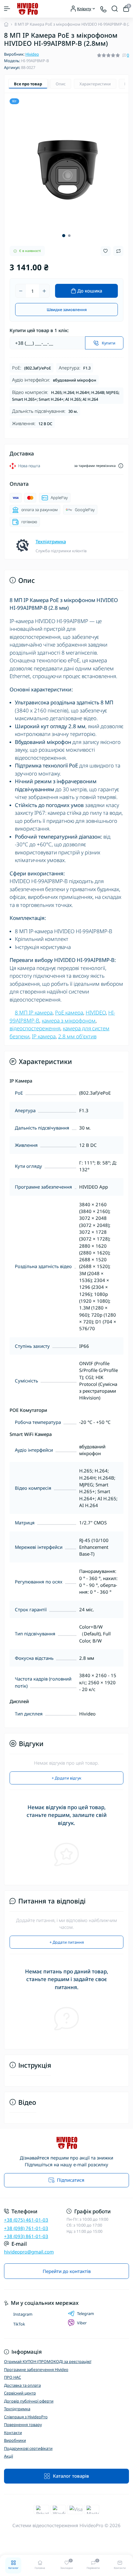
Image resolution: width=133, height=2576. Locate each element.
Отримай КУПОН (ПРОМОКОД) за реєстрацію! (48, 2361)
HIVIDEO (96, 1012)
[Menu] (7, 9)
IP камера (44, 1036)
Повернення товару (23, 2424)
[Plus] (44, 291)
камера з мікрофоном (69, 1021)
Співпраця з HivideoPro (26, 2417)
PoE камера (69, 1012)
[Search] (115, 9)
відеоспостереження (35, 1028)
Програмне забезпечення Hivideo (36, 2369)
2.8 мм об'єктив (77, 1036)
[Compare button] (118, 251)
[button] (64, 236)
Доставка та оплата (22, 2385)
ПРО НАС (13, 2377)
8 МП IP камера (34, 1012)
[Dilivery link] (121, 466)
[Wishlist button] (106, 251)
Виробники (15, 2440)
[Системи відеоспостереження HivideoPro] (67, 2143)
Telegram (86, 2313)
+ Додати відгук (66, 1778)
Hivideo (32, 54)
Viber (82, 2323)
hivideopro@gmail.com (29, 2252)
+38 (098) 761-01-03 (26, 2228)
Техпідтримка (51, 541)
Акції (9, 2456)
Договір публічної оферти (29, 2401)
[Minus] (21, 291)
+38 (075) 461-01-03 (26, 2220)
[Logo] (27, 9)
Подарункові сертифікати (28, 2448)
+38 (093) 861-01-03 (26, 2236)
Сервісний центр (20, 2393)
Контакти (13, 2433)
